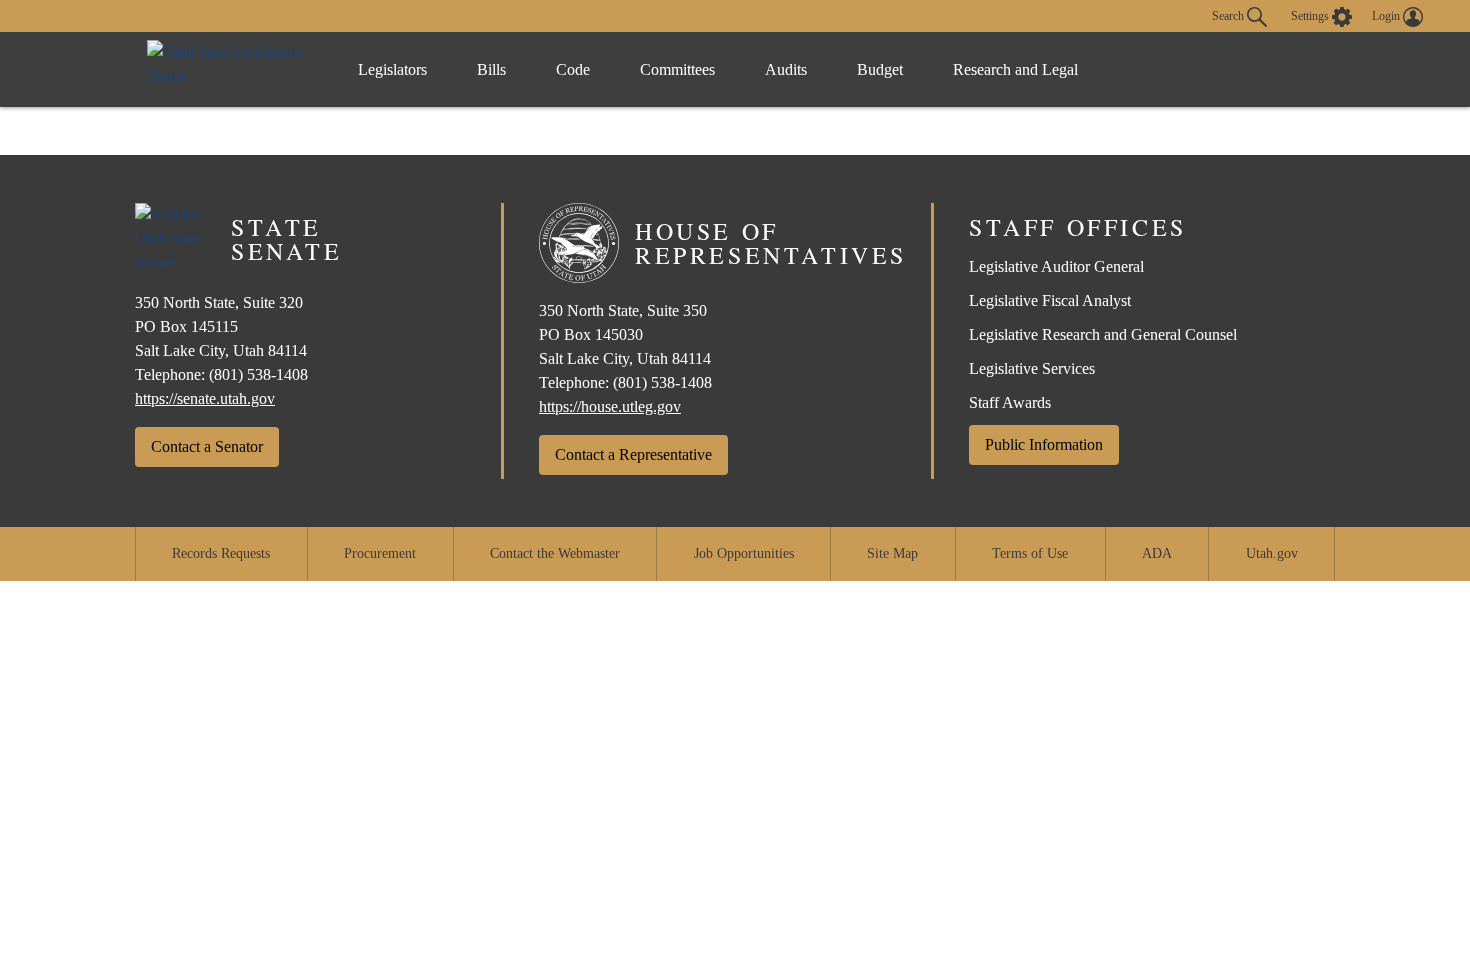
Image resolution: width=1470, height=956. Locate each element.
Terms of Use (1030, 553)
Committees (677, 69)
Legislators (392, 69)
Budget (880, 69)
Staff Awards (1010, 402)
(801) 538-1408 (258, 374)
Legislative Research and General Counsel (1103, 334)
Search (1229, 15)
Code (573, 69)
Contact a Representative (633, 454)
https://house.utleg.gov (610, 406)
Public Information (1044, 444)
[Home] (232, 69)
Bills (491, 69)
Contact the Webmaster (555, 553)
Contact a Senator (207, 446)
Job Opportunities (744, 553)
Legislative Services (1032, 368)
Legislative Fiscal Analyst (1050, 300)
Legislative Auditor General (1056, 266)
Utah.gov (1272, 553)
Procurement (380, 553)
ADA (1157, 553)
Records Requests (221, 553)
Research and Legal (1015, 69)
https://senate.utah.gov (205, 398)
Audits (786, 69)
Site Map (892, 553)
